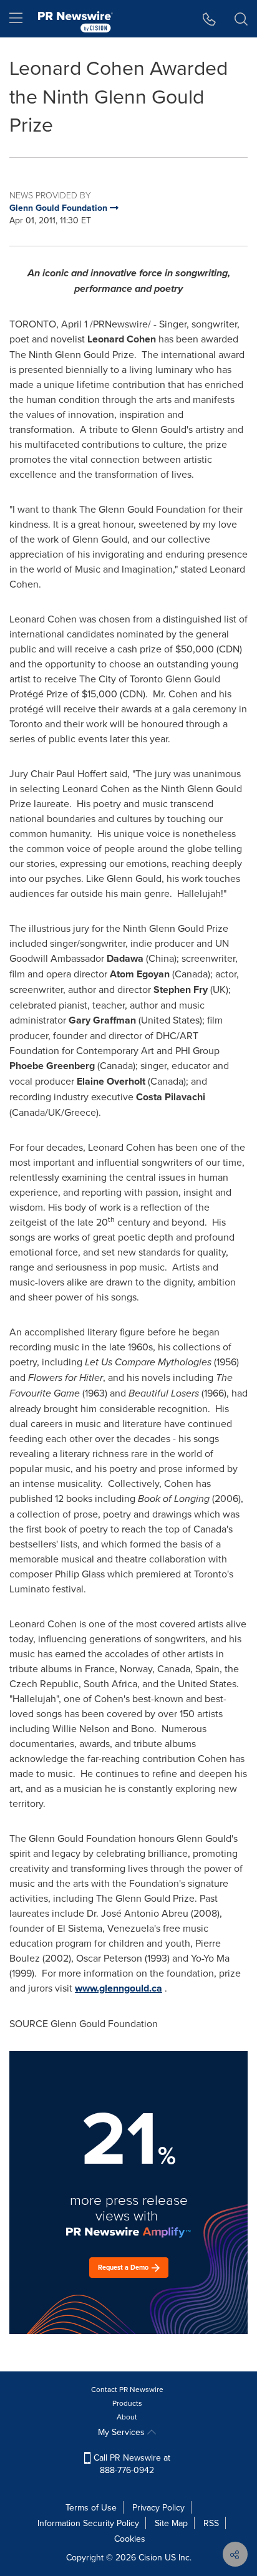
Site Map (171, 2523)
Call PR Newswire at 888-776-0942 (131, 2464)
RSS (211, 2523)
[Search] (241, 19)
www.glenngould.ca (119, 1988)
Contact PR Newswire (127, 2389)
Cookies (130, 2539)
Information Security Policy (88, 2523)
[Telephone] (209, 19)
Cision (150, 2557)
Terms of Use (91, 2507)
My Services (123, 2432)
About (127, 2417)
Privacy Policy (158, 2507)
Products (127, 2403)
